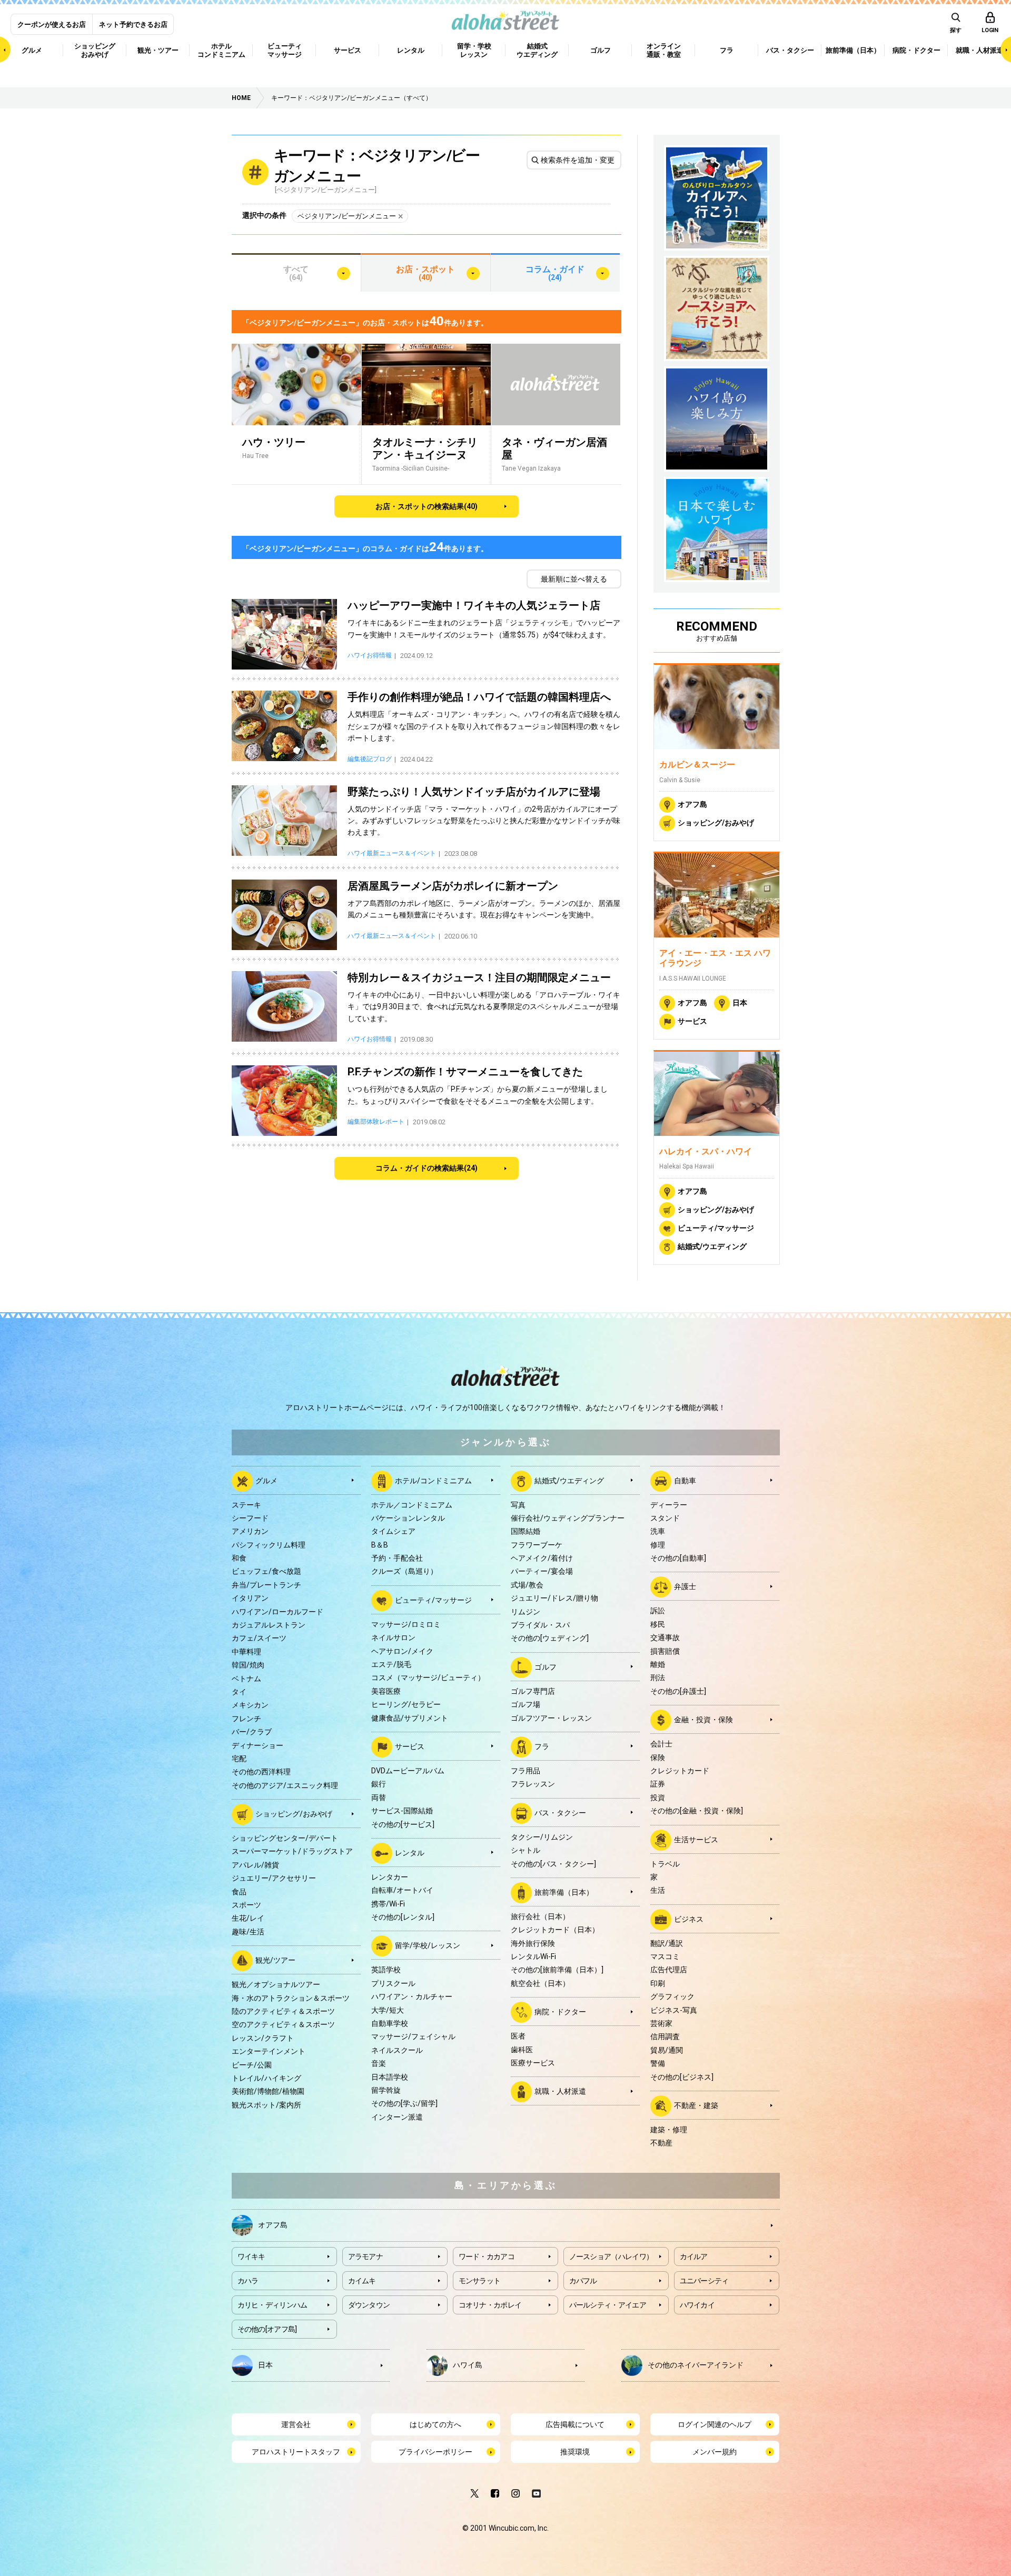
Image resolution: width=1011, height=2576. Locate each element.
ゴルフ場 (526, 1704)
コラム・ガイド (555, 273)
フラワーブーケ (537, 1545)
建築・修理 (669, 2130)
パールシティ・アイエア (608, 2305)
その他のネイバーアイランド (696, 2364)
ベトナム (246, 1679)
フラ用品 (526, 1771)
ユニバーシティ (704, 2281)
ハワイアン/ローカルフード (277, 1612)
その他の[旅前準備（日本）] (557, 1970)
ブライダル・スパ (540, 1625)
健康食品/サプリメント (410, 1718)
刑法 (658, 1678)
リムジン (526, 1612)
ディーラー (669, 1505)
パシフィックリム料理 (269, 1545)
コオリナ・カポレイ (490, 2305)
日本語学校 (390, 2077)
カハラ (248, 2281)
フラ (542, 1746)
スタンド (665, 1518)
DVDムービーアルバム (408, 1771)
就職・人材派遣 (560, 2091)
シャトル (526, 1850)
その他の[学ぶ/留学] (404, 2103)
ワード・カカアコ (487, 2257)
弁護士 (685, 1586)
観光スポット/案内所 (266, 2105)
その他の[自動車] (678, 1558)
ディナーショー (257, 1745)
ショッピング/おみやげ (716, 823)
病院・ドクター (560, 2012)
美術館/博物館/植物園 (268, 2091)
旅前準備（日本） (564, 1892)
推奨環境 (575, 2452)
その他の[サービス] (403, 1824)
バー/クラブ (252, 1732)
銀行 (379, 1784)
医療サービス (533, 2063)
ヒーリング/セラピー (406, 1704)
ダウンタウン (369, 2305)
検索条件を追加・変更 (578, 160)
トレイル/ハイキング (266, 2078)
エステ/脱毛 (391, 1664)
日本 (740, 1003)
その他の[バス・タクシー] (553, 1864)
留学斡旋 (386, 2090)
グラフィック (672, 1996)
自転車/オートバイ (402, 1890)
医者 (518, 2036)
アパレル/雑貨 (255, 1865)
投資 (658, 1798)
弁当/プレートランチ (266, 1585)
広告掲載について (575, 2424)
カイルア (694, 2257)
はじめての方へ (435, 2424)
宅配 (239, 1759)
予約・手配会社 (397, 1558)
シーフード (250, 1518)
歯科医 (522, 2050)
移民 (658, 1624)
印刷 (658, 1983)
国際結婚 (526, 1531)
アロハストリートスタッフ (296, 2452)
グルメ (266, 1480)
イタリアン (250, 1598)
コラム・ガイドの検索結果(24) (427, 1168)
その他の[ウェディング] (550, 1638)
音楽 (379, 2063)
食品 (239, 1892)
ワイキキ (251, 2257)
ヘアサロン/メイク (402, 1651)
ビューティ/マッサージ (716, 1228)
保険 (658, 1758)
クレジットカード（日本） (555, 1930)
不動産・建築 (696, 2105)
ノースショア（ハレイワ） (611, 2257)
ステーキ (246, 1505)
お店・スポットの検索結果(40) (427, 506)
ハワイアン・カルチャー (412, 1996)
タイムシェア (393, 1531)
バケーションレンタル (408, 1518)
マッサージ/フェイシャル (413, 2036)
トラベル (665, 1864)
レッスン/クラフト (263, 2038)
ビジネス (689, 1919)
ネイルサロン (393, 1638)
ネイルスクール (397, 2050)
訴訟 (658, 1611)
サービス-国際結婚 (402, 1811)
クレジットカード (680, 1771)
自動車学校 (390, 2023)
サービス (692, 1021)
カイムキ (362, 2281)
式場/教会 (527, 1585)
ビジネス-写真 (674, 2010)
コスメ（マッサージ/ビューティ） (428, 1678)
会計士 (661, 1744)
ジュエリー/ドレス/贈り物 (554, 1598)
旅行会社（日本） (540, 1916)
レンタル (410, 1853)
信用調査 (665, 2036)
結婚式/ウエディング (712, 1246)
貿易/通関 (667, 2050)
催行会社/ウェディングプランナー (568, 1518)
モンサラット (480, 2281)
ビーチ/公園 (252, 2065)
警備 (658, 2063)
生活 (658, 1890)
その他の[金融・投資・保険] (697, 1811)
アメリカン (250, 1531)
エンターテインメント (269, 2051)
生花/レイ (248, 1918)
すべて (296, 273)
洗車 (658, 1531)
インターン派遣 (397, 2117)
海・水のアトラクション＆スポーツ (291, 1998)
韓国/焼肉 (248, 1665)
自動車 (685, 1480)
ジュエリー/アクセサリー (274, 1878)
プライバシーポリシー (435, 2452)
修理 (658, 1545)
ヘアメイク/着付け (542, 1558)
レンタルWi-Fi (533, 1956)
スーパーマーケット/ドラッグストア (292, 1851)
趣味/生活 (248, 1932)
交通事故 (665, 1638)
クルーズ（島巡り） (404, 1571)
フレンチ (246, 1719)
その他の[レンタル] (403, 1917)
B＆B (380, 1545)
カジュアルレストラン (269, 1625)
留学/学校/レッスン (428, 1945)
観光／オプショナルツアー (276, 1984)
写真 (518, 1505)
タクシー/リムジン (542, 1837)
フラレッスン (533, 1784)
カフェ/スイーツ (259, 1638)
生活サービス (696, 1839)
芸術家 (661, 2023)
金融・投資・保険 (703, 1720)
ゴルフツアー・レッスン (551, 1718)
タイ (239, 1692)
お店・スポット (425, 273)
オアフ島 (692, 804)
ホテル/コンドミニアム (433, 1480)
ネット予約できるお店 (133, 24)
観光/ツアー (275, 1960)
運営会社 (296, 2424)
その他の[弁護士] (678, 1691)
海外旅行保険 (533, 1943)
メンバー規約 (715, 2452)
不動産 (661, 2143)
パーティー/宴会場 (542, 1571)
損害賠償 (665, 1651)
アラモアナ (366, 2257)
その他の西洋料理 (261, 1772)
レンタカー (390, 1877)
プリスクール (393, 1983)
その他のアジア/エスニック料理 (285, 1785)
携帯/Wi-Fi (388, 1904)
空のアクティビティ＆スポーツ (283, 2024)
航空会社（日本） (540, 1983)
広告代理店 (669, 1970)
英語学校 (386, 1970)
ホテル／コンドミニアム (412, 1505)
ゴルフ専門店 (533, 1691)
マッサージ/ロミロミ (406, 1624)
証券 (658, 1784)
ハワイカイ (697, 2305)
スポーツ (246, 1905)
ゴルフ (546, 1667)
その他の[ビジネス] (682, 2077)
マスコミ (665, 1956)
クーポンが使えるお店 (52, 24)
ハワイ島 (468, 2364)
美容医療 (386, 1691)
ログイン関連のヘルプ (715, 2424)
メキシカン (250, 1705)
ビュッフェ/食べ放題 (266, 1571)
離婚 (658, 1664)
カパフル (583, 2281)
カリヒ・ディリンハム (272, 2305)
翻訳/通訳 (667, 1943)
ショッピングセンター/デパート (285, 1838)
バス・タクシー (560, 1812)
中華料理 (246, 1652)
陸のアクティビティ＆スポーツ (283, 2011)
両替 (379, 1798)
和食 (239, 1558)
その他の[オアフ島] (267, 2329)
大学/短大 (388, 2010)
